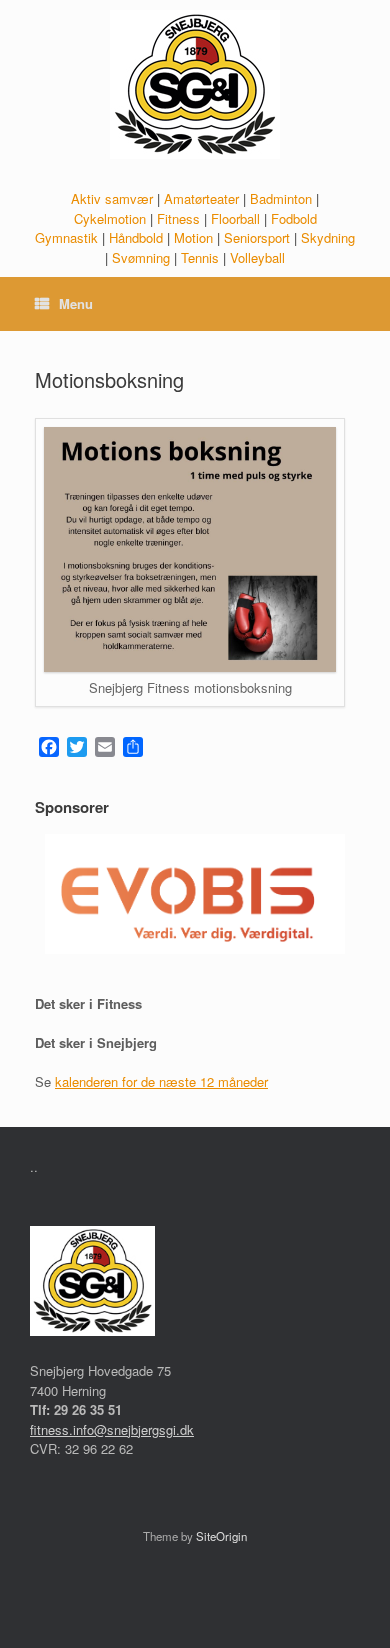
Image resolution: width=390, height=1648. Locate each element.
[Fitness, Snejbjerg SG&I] (195, 84)
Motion (193, 237)
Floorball (235, 218)
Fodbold (294, 218)
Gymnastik (66, 237)
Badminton (281, 198)
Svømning (141, 257)
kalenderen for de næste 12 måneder (161, 1081)
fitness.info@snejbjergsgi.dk (112, 1429)
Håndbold (136, 237)
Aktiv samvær (112, 198)
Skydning (328, 237)
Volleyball (257, 257)
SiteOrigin (221, 1536)
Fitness (178, 218)
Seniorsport (257, 237)
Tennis (200, 257)
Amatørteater (201, 198)
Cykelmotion (110, 218)
